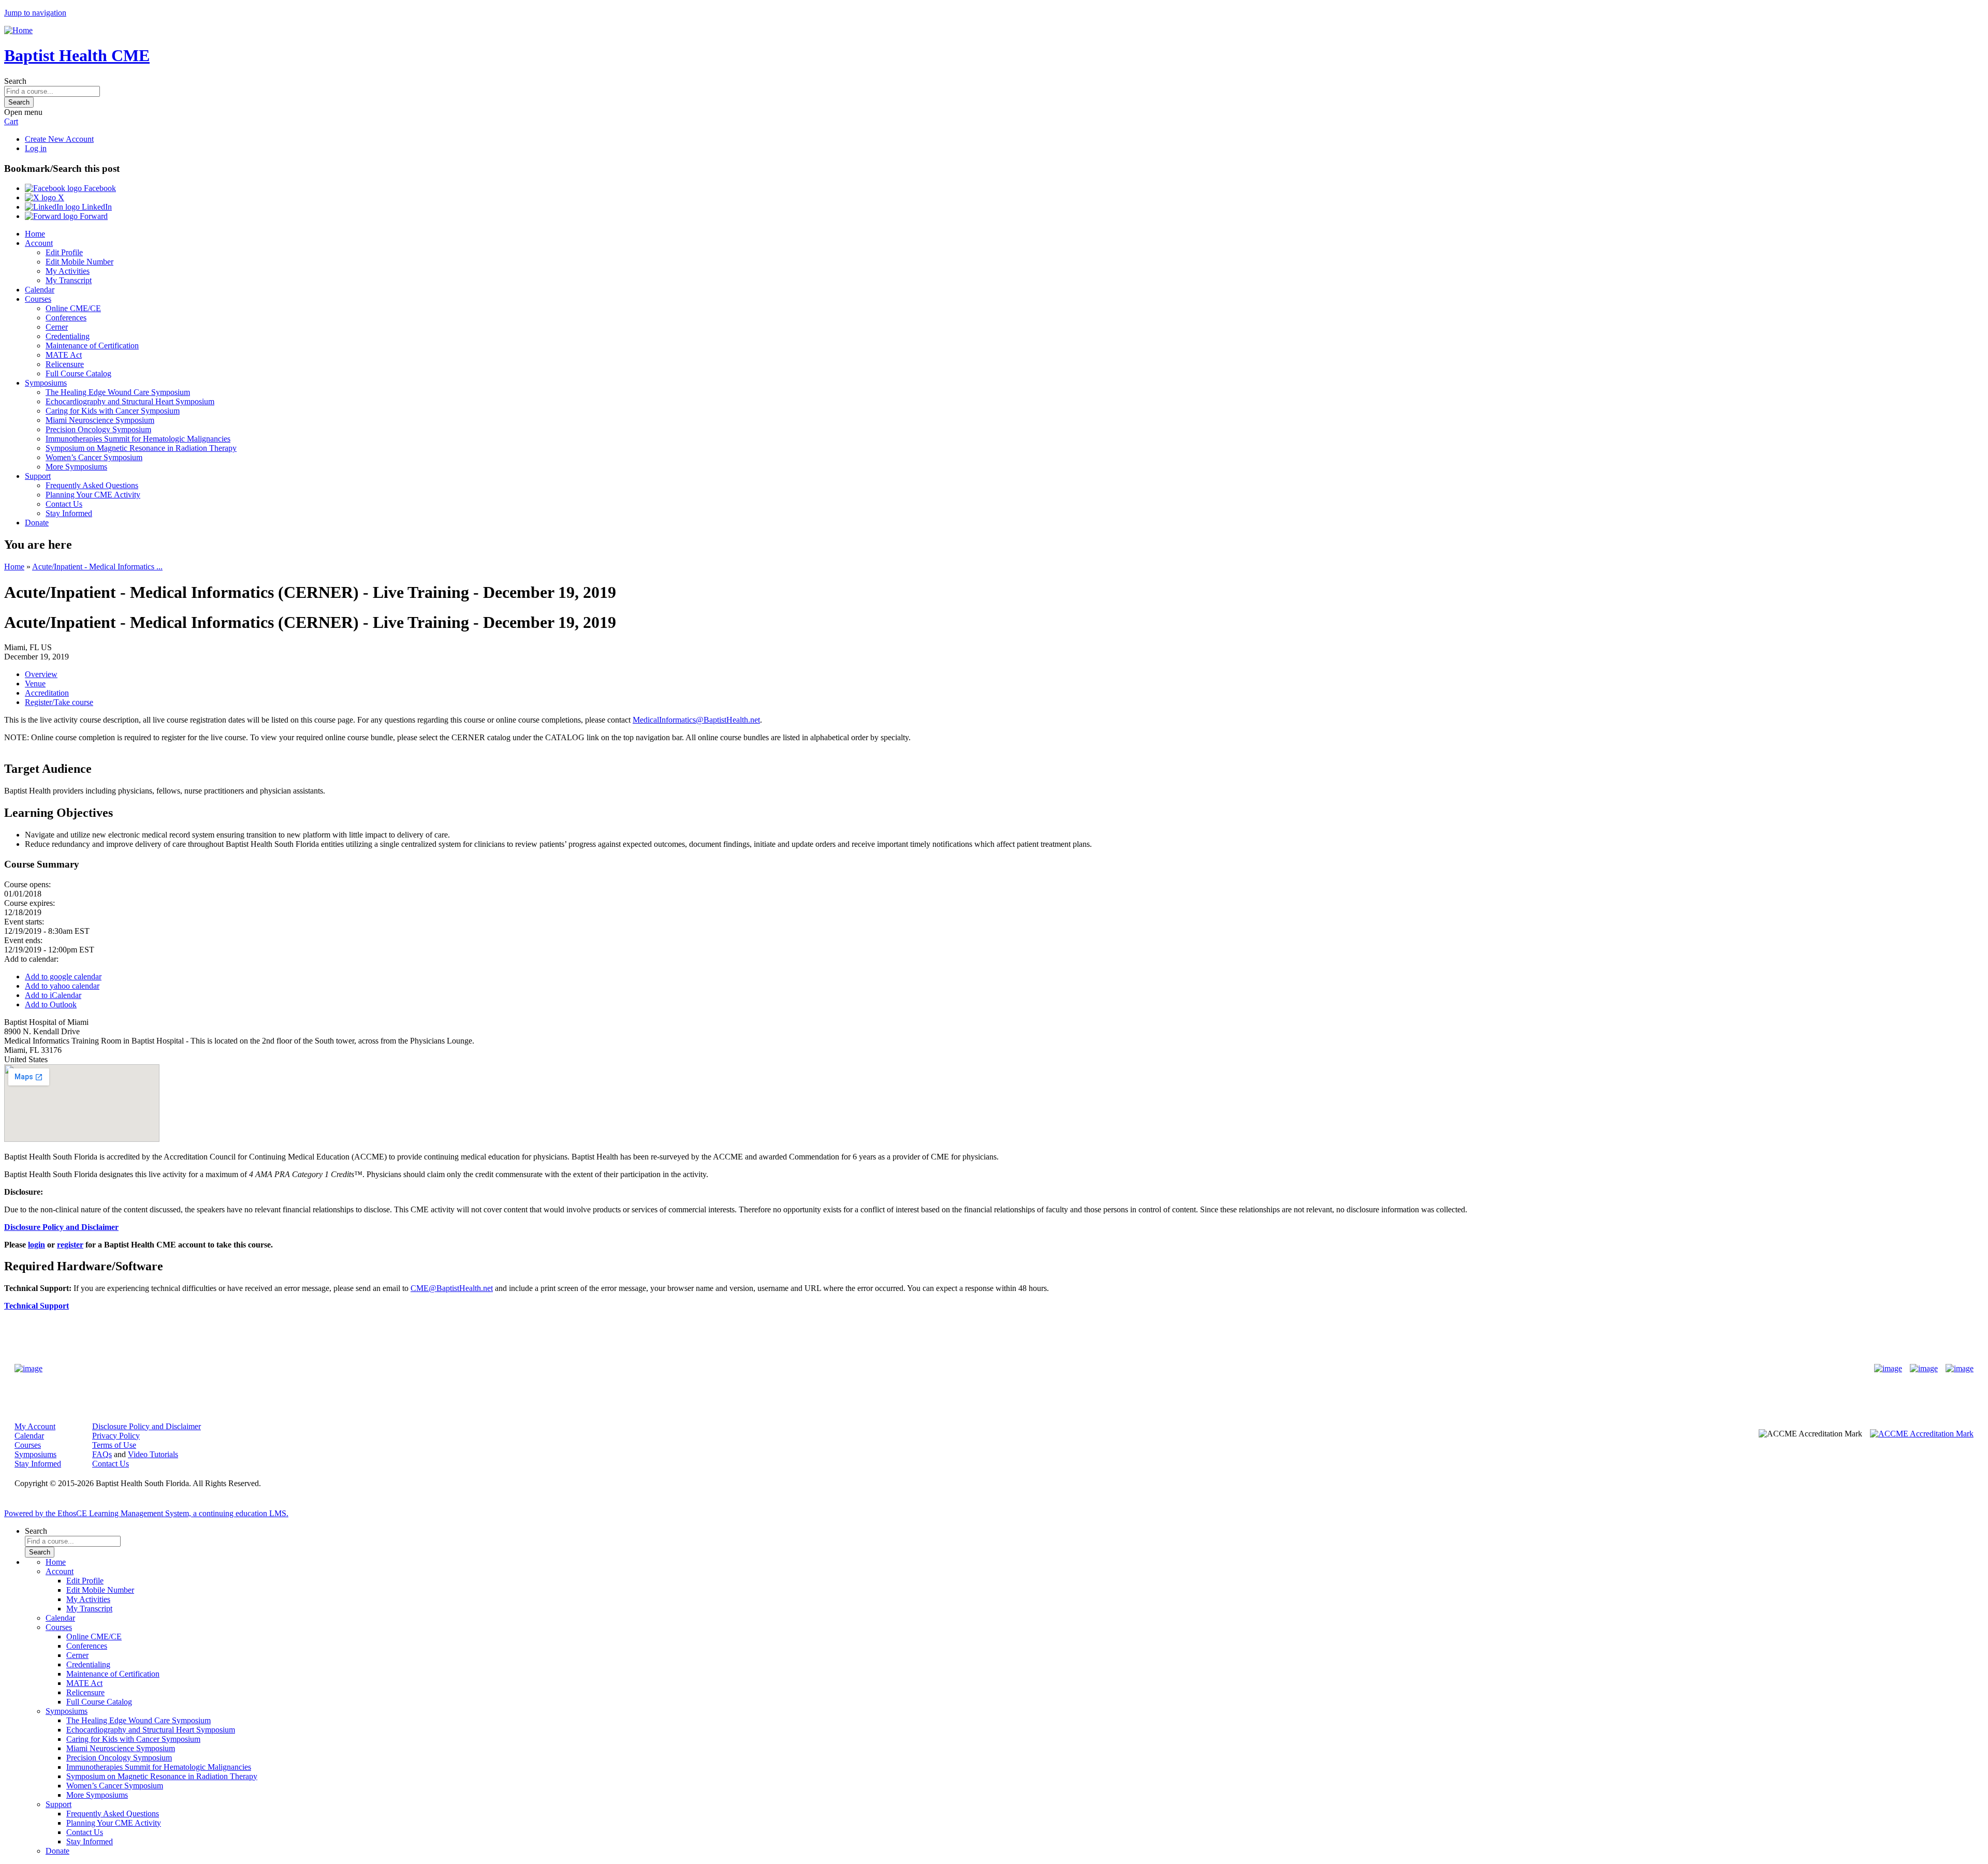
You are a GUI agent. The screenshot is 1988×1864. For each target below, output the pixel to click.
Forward (93, 216)
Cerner (57, 327)
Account (39, 243)
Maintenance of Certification (92, 346)
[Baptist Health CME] (28, 1369)
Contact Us (64, 504)
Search (15, 81)
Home (35, 234)
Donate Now (962, 1368)
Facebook (99, 188)
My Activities (68, 271)
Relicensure (65, 364)
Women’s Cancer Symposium (94, 457)
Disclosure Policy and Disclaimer (147, 1426)
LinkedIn (96, 207)
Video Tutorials (153, 1454)
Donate (37, 523)
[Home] (18, 30)
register (70, 1245)
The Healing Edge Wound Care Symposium (118, 392)
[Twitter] (1924, 1369)
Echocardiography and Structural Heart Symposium (130, 401)
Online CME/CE (73, 308)
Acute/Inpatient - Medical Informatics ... (97, 567)
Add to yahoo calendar (62, 986)
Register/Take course (59, 702)
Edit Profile (64, 252)
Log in (36, 148)
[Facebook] (1888, 1369)
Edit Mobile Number (79, 262)
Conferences (66, 318)
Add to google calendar (63, 977)
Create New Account (59, 139)
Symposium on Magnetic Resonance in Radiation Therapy (141, 448)
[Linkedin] (1960, 1369)
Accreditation (47, 693)
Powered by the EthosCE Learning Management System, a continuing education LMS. (146, 1513)
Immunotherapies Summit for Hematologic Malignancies (138, 439)
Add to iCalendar (53, 995)
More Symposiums (76, 467)
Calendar (40, 290)
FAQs (102, 1454)
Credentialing (68, 336)
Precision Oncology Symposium (98, 429)
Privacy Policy (116, 1436)
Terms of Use (114, 1445)
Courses (38, 299)
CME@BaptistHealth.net (452, 1288)
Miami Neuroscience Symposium (100, 420)
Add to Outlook (51, 1004)
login (36, 1245)
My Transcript (69, 280)
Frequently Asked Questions (92, 485)
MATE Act (64, 355)
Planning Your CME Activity (93, 495)
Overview (41, 674)
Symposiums (46, 383)
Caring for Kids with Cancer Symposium (113, 411)
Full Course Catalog (78, 373)
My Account (35, 1426)
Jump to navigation (35, 13)
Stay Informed (69, 513)
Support (38, 476)
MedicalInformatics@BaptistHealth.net (696, 720)
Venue (35, 684)
